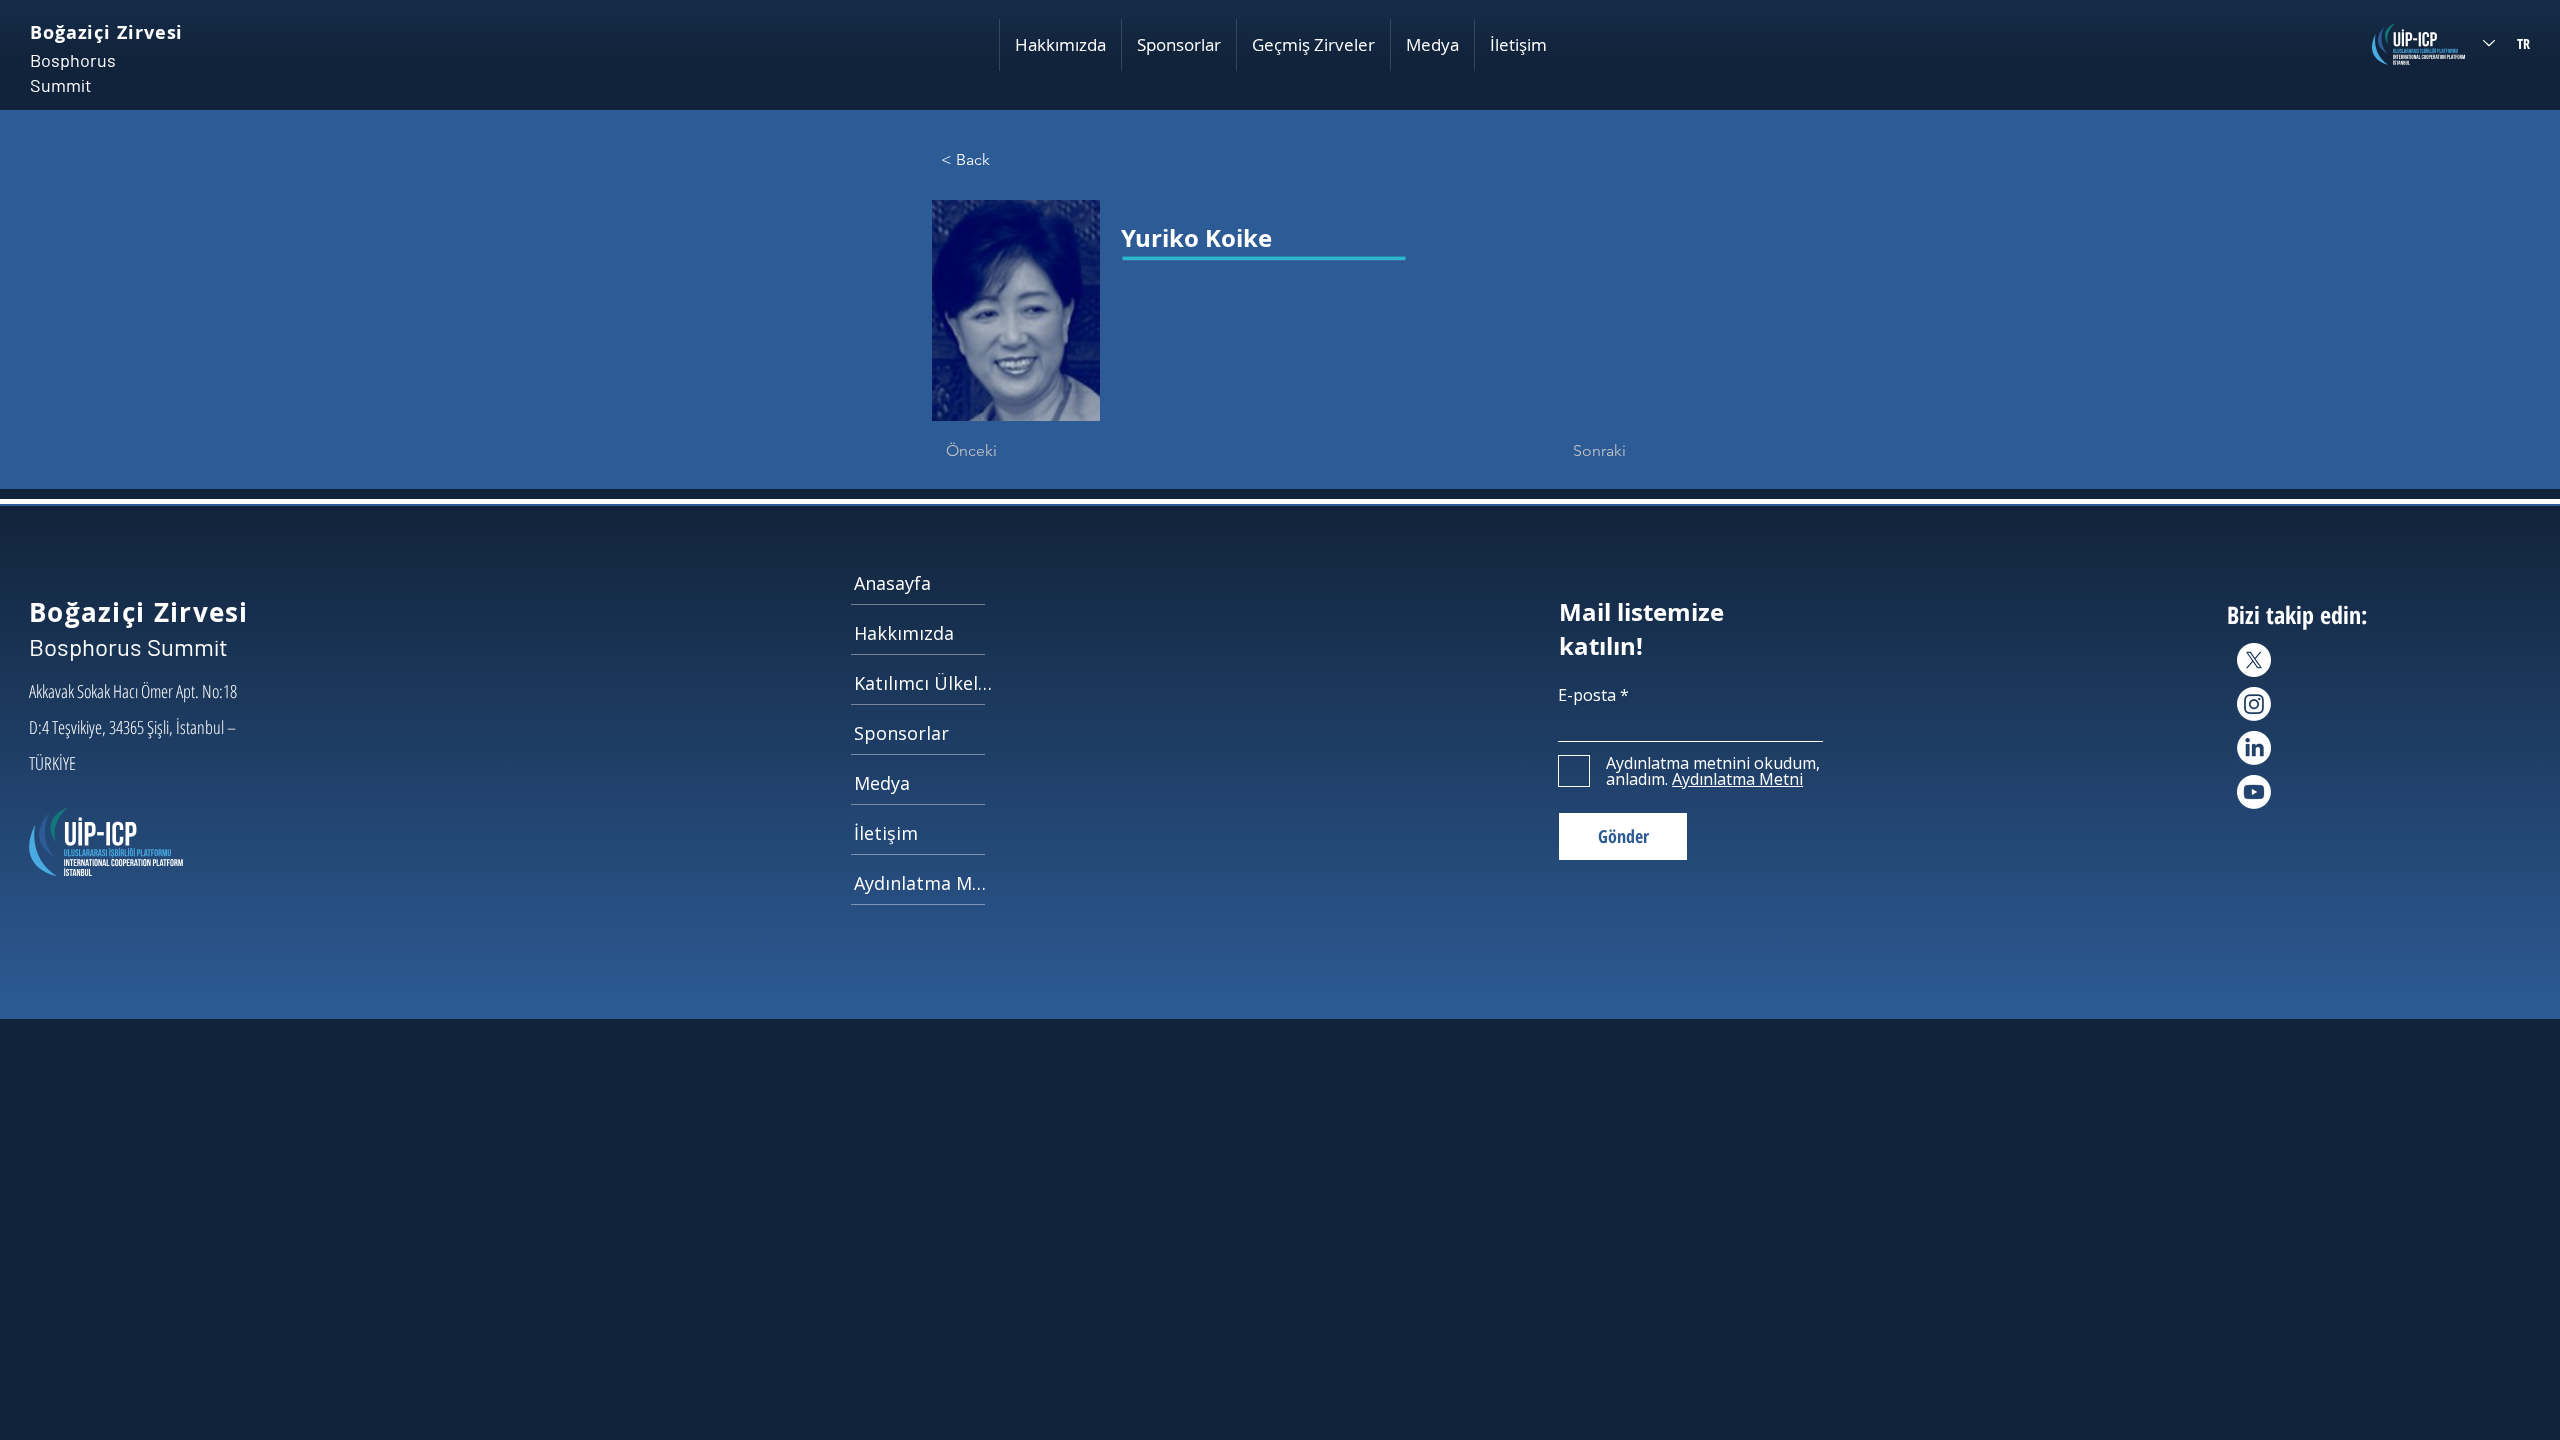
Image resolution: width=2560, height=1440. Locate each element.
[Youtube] (2254, 792)
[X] (2254, 660)
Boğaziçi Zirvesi (106, 32)
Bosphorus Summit (128, 646)
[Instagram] (2254, 704)
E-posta (1587, 695)
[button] (1060, 45)
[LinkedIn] (2254, 748)
